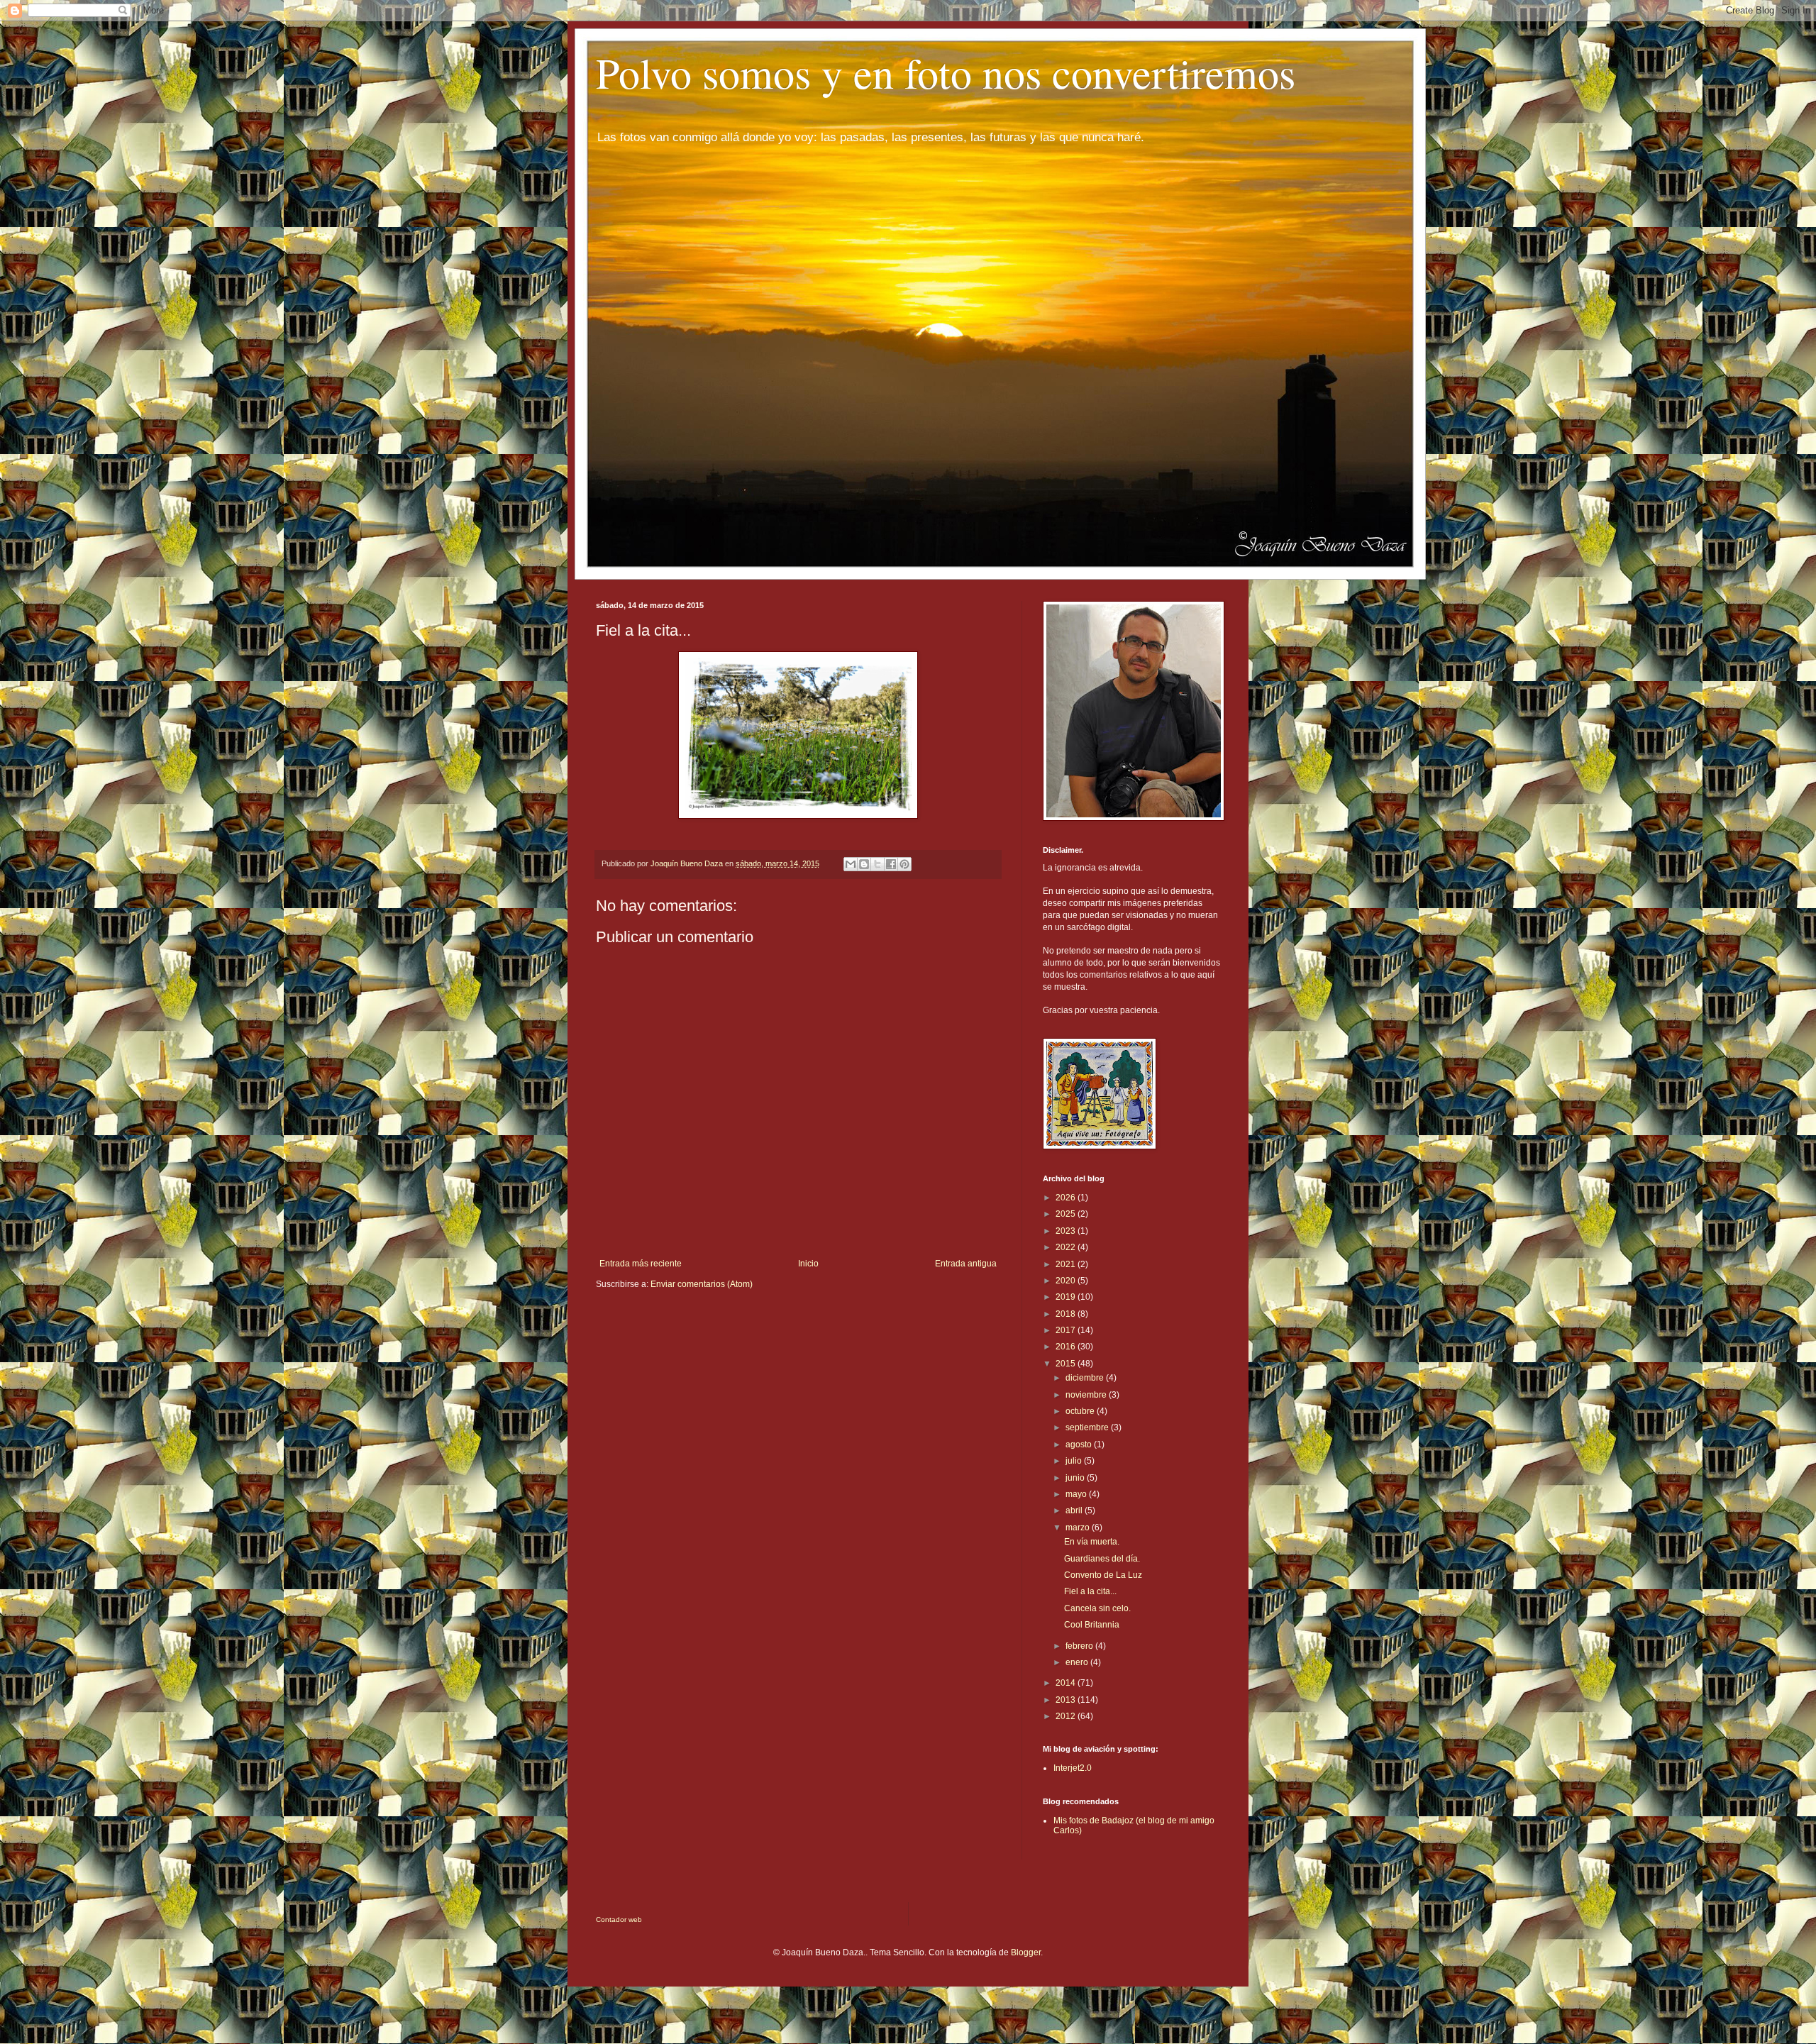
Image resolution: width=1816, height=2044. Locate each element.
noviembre (1087, 1395)
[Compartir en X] (877, 864)
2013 (1067, 1700)
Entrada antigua (966, 1264)
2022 (1067, 1247)
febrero (1080, 1646)
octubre (1081, 1411)
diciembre (1086, 1378)
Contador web (619, 1919)
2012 (1067, 1716)
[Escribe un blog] (864, 864)
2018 (1067, 1314)
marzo (1079, 1528)
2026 (1067, 1198)
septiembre (1088, 1427)
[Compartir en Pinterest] (904, 864)
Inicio (808, 1264)
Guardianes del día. (1102, 1559)
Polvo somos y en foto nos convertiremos (946, 72)
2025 (1067, 1214)
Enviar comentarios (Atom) (702, 1284)
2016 (1067, 1347)
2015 (1067, 1364)
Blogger (1026, 1952)
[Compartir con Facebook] (891, 864)
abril (1075, 1510)
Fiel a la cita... (1090, 1591)
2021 (1067, 1264)
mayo (1077, 1494)
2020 (1067, 1281)
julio (1075, 1461)
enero (1078, 1662)
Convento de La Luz (1103, 1575)
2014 (1067, 1683)
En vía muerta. (1092, 1542)
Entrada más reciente (641, 1264)
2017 (1067, 1330)
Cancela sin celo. (1097, 1608)
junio (1076, 1478)
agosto (1080, 1444)
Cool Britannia (1092, 1625)
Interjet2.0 (1073, 1768)
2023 (1067, 1231)
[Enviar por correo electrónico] (851, 864)
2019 (1067, 1297)
